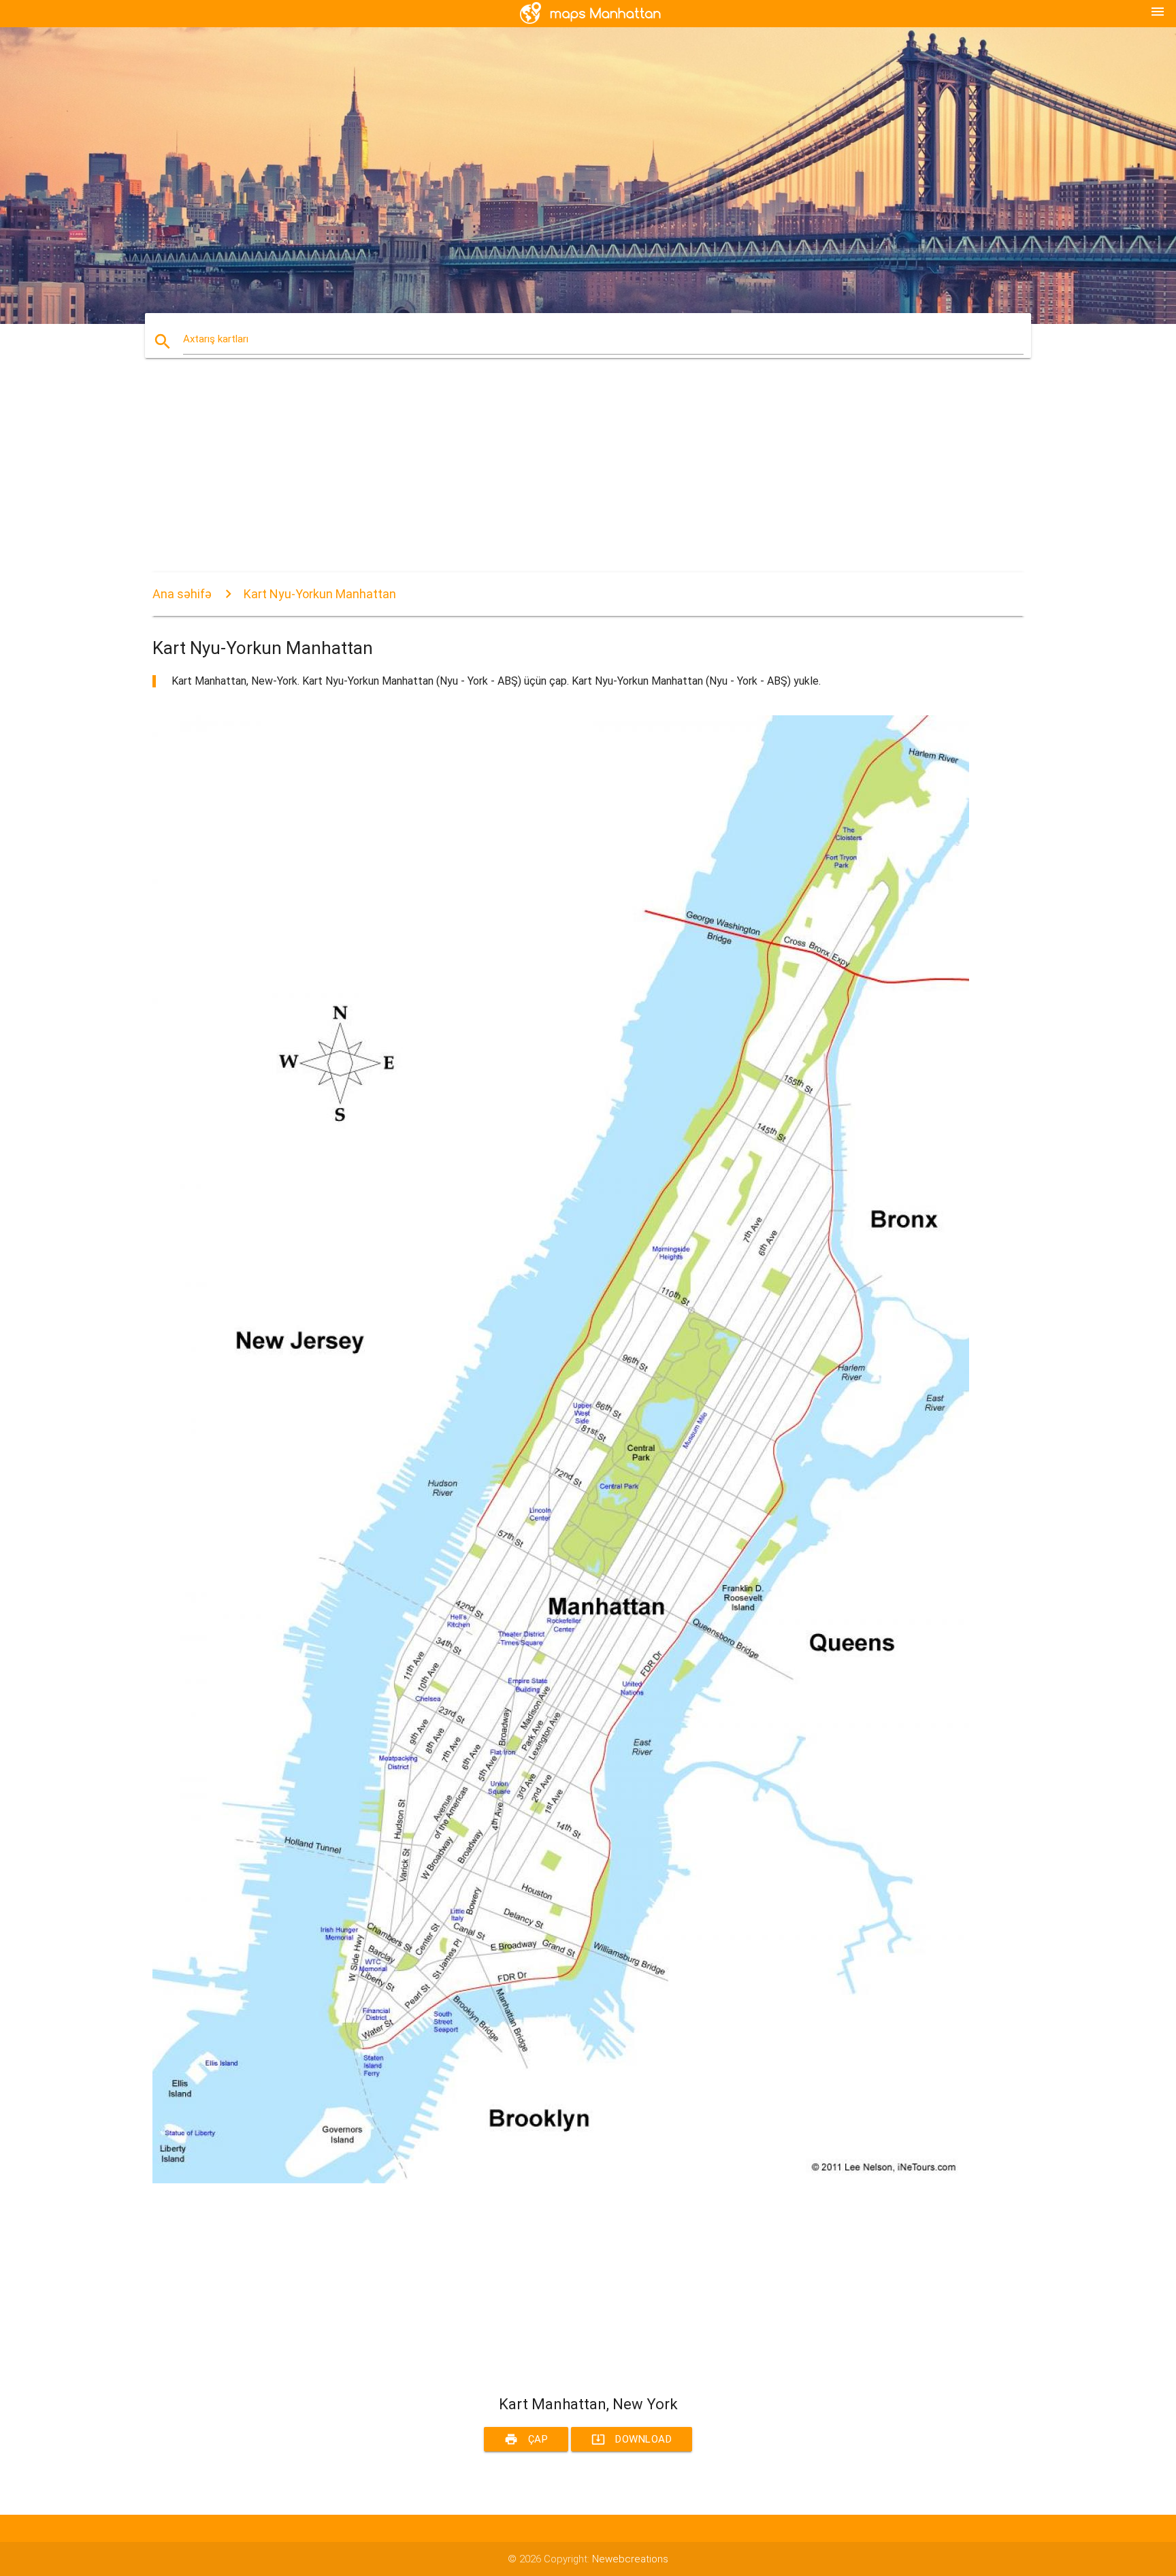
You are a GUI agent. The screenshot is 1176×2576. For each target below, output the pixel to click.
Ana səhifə (182, 594)
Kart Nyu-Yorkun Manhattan (320, 594)
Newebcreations (630, 2559)
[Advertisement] (561, 477)
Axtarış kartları (216, 339)
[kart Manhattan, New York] (561, 2180)
